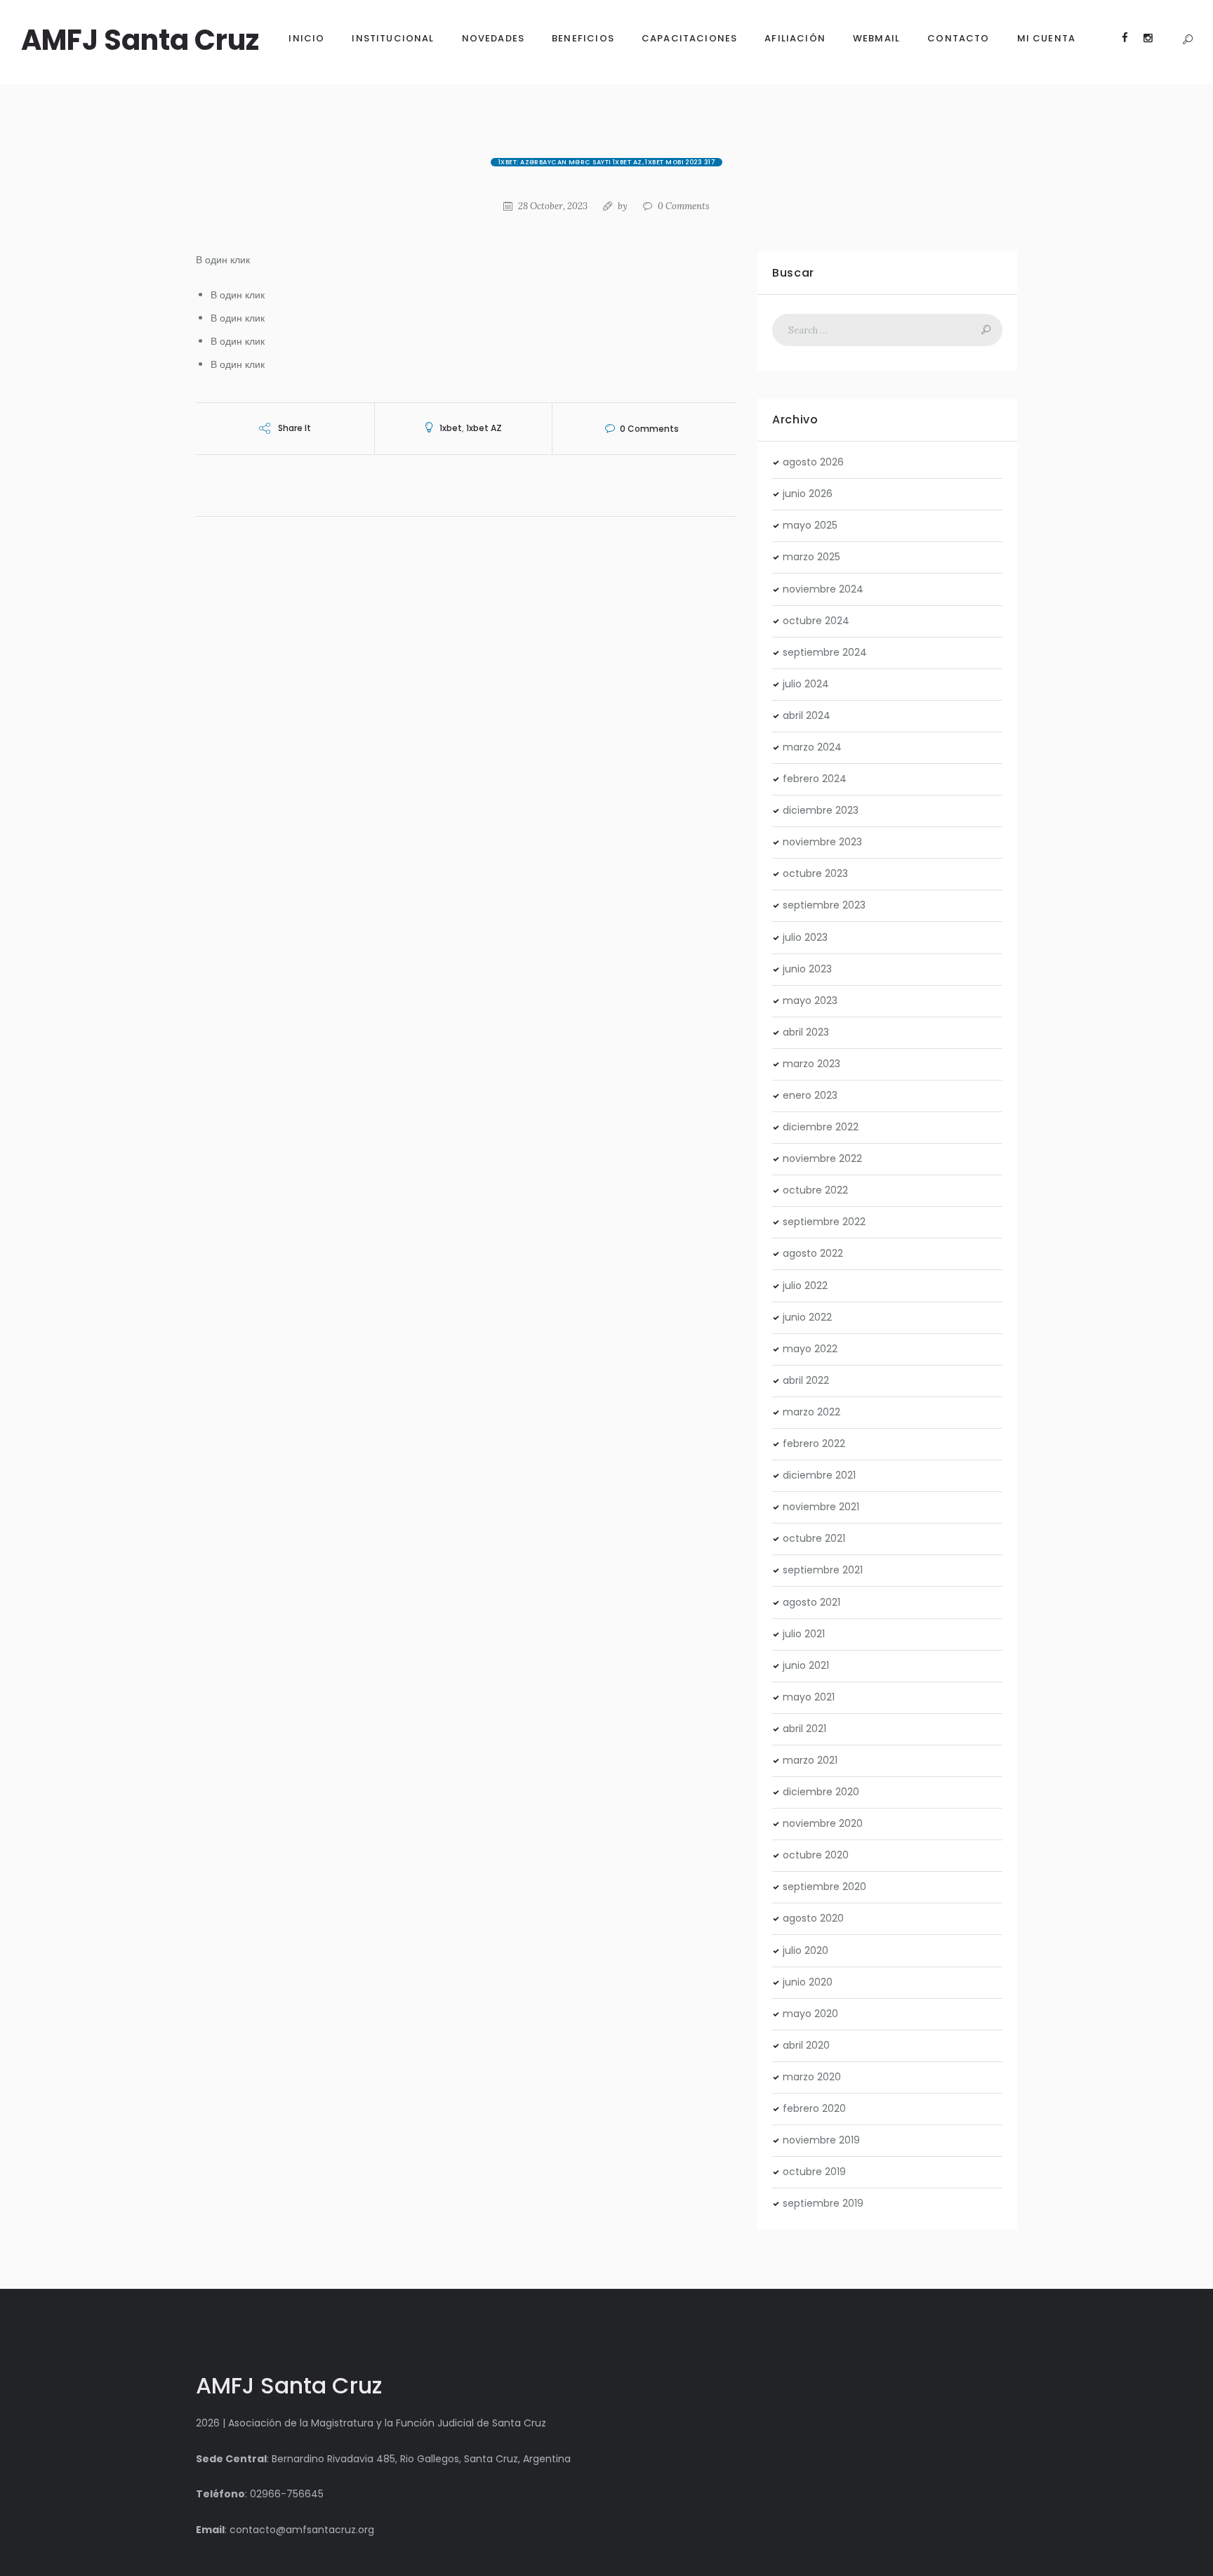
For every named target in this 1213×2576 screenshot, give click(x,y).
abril (807, 715)
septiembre (825, 652)
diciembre (821, 810)
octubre (816, 621)
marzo (811, 557)
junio (808, 494)
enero (810, 1095)
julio (806, 684)
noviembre (823, 589)
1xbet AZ (484, 428)
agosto (813, 462)
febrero (815, 779)
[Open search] (1187, 40)
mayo (810, 525)
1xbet (451, 428)
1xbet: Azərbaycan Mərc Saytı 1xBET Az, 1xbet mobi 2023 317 (606, 162)
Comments (684, 206)
